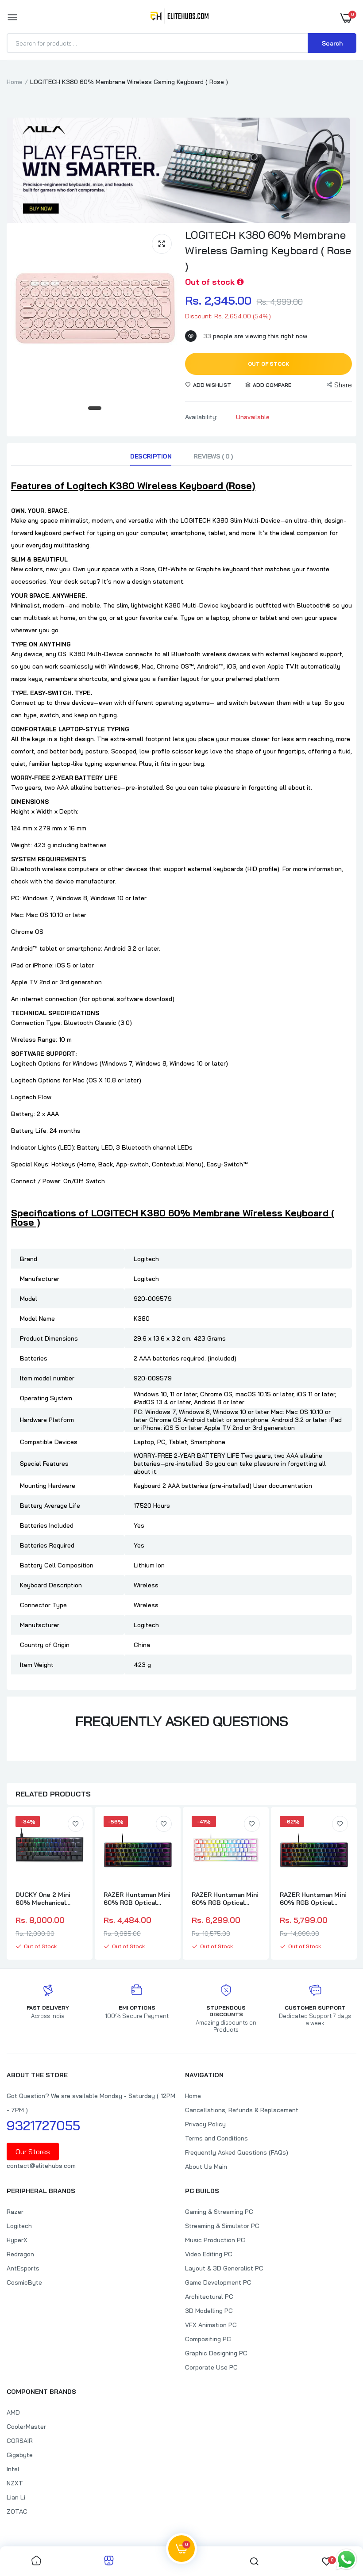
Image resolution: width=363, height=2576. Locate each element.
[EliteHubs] (180, 18)
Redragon (20, 2254)
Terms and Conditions (216, 2138)
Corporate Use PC (211, 2367)
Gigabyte (20, 2455)
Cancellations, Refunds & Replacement (242, 2110)
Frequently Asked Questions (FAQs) (237, 2152)
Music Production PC (215, 2240)
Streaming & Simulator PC (222, 2226)
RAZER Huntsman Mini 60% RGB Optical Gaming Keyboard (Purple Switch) (313, 1899)
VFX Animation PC (211, 2325)
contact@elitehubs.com (41, 2166)
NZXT (15, 2483)
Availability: (201, 417)
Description (151, 456)
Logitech (19, 2226)
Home (15, 82)
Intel (13, 2469)
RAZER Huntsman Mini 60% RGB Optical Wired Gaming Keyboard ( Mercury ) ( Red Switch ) (226, 1899)
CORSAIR (20, 2441)
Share (343, 385)
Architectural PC (209, 2297)
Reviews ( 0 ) (213, 456)
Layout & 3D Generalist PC (224, 2268)
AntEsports (23, 2268)
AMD (13, 2412)
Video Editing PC (209, 2254)
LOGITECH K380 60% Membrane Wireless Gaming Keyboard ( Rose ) (268, 250)
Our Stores (33, 2152)
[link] (76, 1824)
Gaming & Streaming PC (219, 2212)
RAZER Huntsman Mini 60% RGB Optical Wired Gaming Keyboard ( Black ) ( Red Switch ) (137, 1899)
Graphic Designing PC (216, 2353)
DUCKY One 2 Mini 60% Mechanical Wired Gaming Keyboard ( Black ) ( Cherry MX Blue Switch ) (45, 1899)
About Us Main (206, 2167)
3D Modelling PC (209, 2311)
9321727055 (43, 2125)
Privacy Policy (205, 2124)
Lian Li (16, 2497)
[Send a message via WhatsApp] (346, 2559)
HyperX (17, 2240)
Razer (15, 2212)
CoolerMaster (26, 2427)
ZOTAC (17, 2511)
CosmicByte (24, 2282)
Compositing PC (208, 2339)
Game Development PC (218, 2282)
